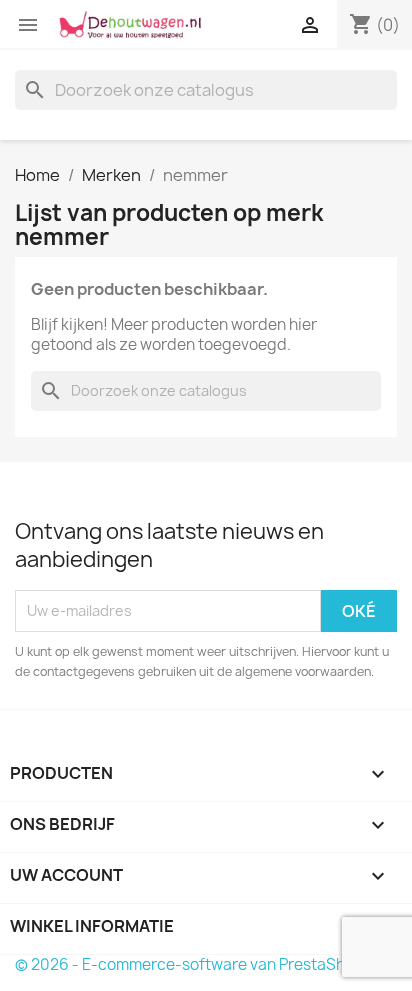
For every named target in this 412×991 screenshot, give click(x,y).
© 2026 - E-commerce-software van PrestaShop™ (196, 964)
